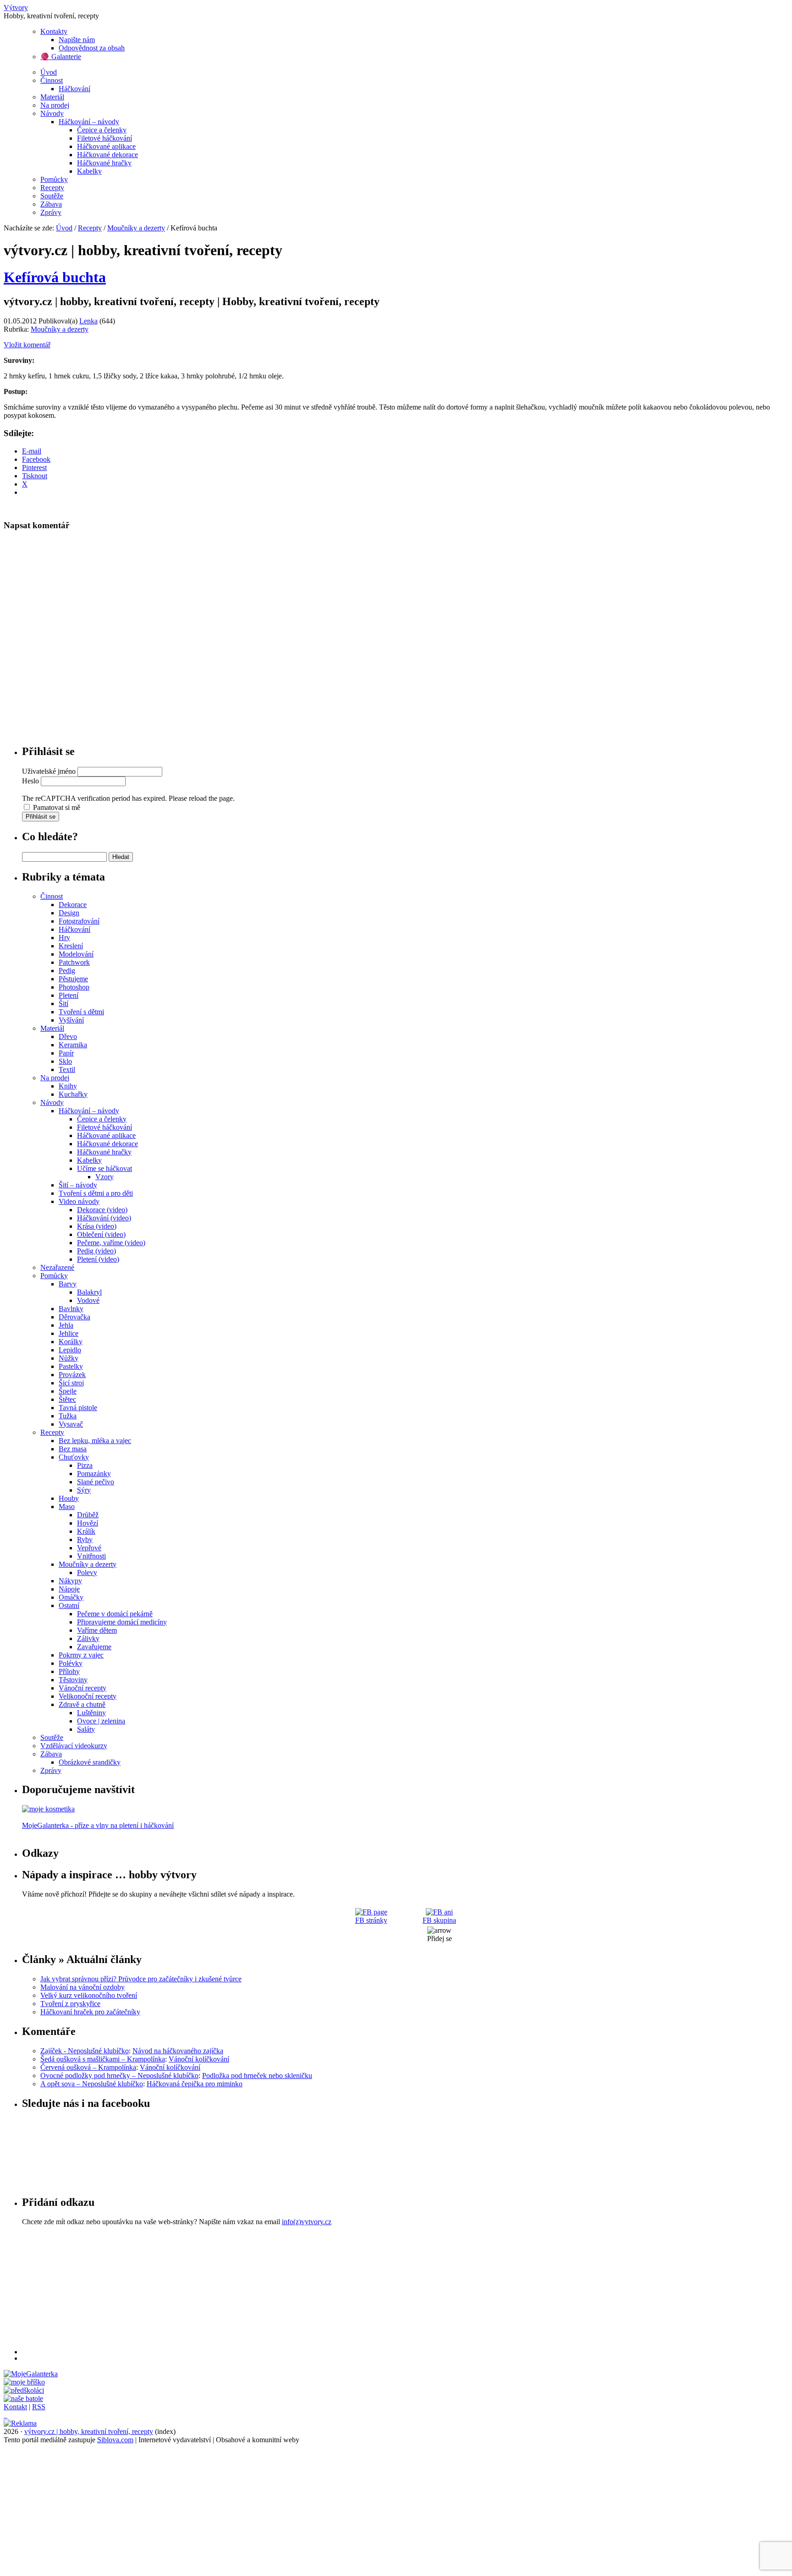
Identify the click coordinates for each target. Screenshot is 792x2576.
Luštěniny (91, 1713)
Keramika (73, 1045)
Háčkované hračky (104, 163)
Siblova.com (115, 2440)
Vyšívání (71, 1020)
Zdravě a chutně (82, 1704)
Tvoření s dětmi (81, 1012)
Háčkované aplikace (106, 146)
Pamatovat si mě (57, 807)
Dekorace (73, 905)
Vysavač (71, 1424)
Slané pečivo (96, 1482)
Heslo (30, 781)
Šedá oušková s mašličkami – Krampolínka (103, 2059)
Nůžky (69, 1358)
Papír (66, 1053)
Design (69, 913)
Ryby (85, 1540)
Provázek (72, 1375)
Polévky (71, 1663)
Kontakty (54, 31)
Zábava (51, 204)
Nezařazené (57, 1267)
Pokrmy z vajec (81, 1655)
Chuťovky (74, 1457)
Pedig (67, 971)
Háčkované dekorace (107, 155)
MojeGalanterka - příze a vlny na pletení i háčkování (98, 1825)
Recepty (52, 188)
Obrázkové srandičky (90, 1762)
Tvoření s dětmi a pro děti (96, 1193)
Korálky (71, 1342)
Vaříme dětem (97, 1630)
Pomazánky (94, 1474)
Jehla (66, 1325)
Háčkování (74, 89)
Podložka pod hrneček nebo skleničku (257, 2076)
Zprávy (51, 212)
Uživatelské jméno (49, 771)
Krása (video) (97, 1226)
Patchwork (74, 962)
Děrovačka (74, 1317)
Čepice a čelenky (102, 130)
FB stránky (371, 1920)
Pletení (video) (98, 1259)
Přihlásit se (41, 817)
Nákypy (70, 1581)
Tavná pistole (78, 1408)
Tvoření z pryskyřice (70, 2004)
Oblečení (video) (101, 1234)
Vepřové (89, 1548)
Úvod (49, 72)
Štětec (67, 1399)
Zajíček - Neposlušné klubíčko (85, 2051)
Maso (67, 1507)
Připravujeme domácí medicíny (122, 1622)
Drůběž (88, 1515)
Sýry (84, 1490)
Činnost (52, 80)
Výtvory (16, 8)
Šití (63, 1004)
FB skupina (439, 1920)
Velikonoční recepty (88, 1696)
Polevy (87, 1572)
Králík (86, 1531)
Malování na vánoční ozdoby (82, 1987)
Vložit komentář (27, 345)
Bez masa (73, 1449)
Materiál (52, 97)
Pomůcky (54, 179)
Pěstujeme (73, 979)
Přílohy (69, 1671)
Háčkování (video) (104, 1218)
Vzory (104, 1177)
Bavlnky (71, 1309)
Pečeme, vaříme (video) (111, 1243)
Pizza (85, 1465)
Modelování (76, 954)
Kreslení (71, 946)
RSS (39, 2407)
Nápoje (69, 1589)
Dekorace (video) (102, 1210)
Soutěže (52, 196)
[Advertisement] (297, 2290)
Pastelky (71, 1366)
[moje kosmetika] (48, 1809)
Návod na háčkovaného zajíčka (178, 2051)
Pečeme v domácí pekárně (115, 1614)
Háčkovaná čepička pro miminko (195, 2084)
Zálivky (88, 1638)
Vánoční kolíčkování (199, 2059)
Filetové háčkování (104, 138)
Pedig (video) (96, 1251)
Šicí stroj (71, 1383)
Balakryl (89, 1292)
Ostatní (69, 1605)
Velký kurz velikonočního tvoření (89, 1995)
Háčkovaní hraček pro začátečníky (90, 2012)
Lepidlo (70, 1350)
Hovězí (88, 1523)
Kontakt (15, 2407)
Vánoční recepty (82, 1688)
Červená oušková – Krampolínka (88, 2067)
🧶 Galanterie (61, 57)
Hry (64, 938)
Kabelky (89, 171)
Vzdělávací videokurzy (74, 1746)
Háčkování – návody (89, 122)
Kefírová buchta (55, 277)
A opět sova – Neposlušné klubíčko (92, 2084)
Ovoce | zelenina (101, 1721)
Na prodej (55, 105)
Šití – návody (78, 1185)
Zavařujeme (94, 1647)
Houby (69, 1498)
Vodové (88, 1300)
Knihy (68, 1086)
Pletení (69, 995)
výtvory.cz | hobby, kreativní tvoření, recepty (89, 2431)
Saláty (86, 1729)
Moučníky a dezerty (136, 228)
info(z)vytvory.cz (307, 2222)
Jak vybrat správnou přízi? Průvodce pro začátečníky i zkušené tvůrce (141, 1979)
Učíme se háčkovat (104, 1168)
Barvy (68, 1284)
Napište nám (77, 40)
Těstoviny (73, 1680)
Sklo (65, 1061)
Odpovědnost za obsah (92, 48)
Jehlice (69, 1333)
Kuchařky (73, 1094)
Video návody (79, 1201)
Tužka (68, 1416)
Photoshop (74, 987)
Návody (52, 113)
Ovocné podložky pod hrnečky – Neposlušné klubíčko (119, 2076)
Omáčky (71, 1597)
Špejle (68, 1391)
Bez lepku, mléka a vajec (95, 1441)
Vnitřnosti (91, 1556)
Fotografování (79, 921)
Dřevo (68, 1036)
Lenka (88, 321)
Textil (67, 1069)
